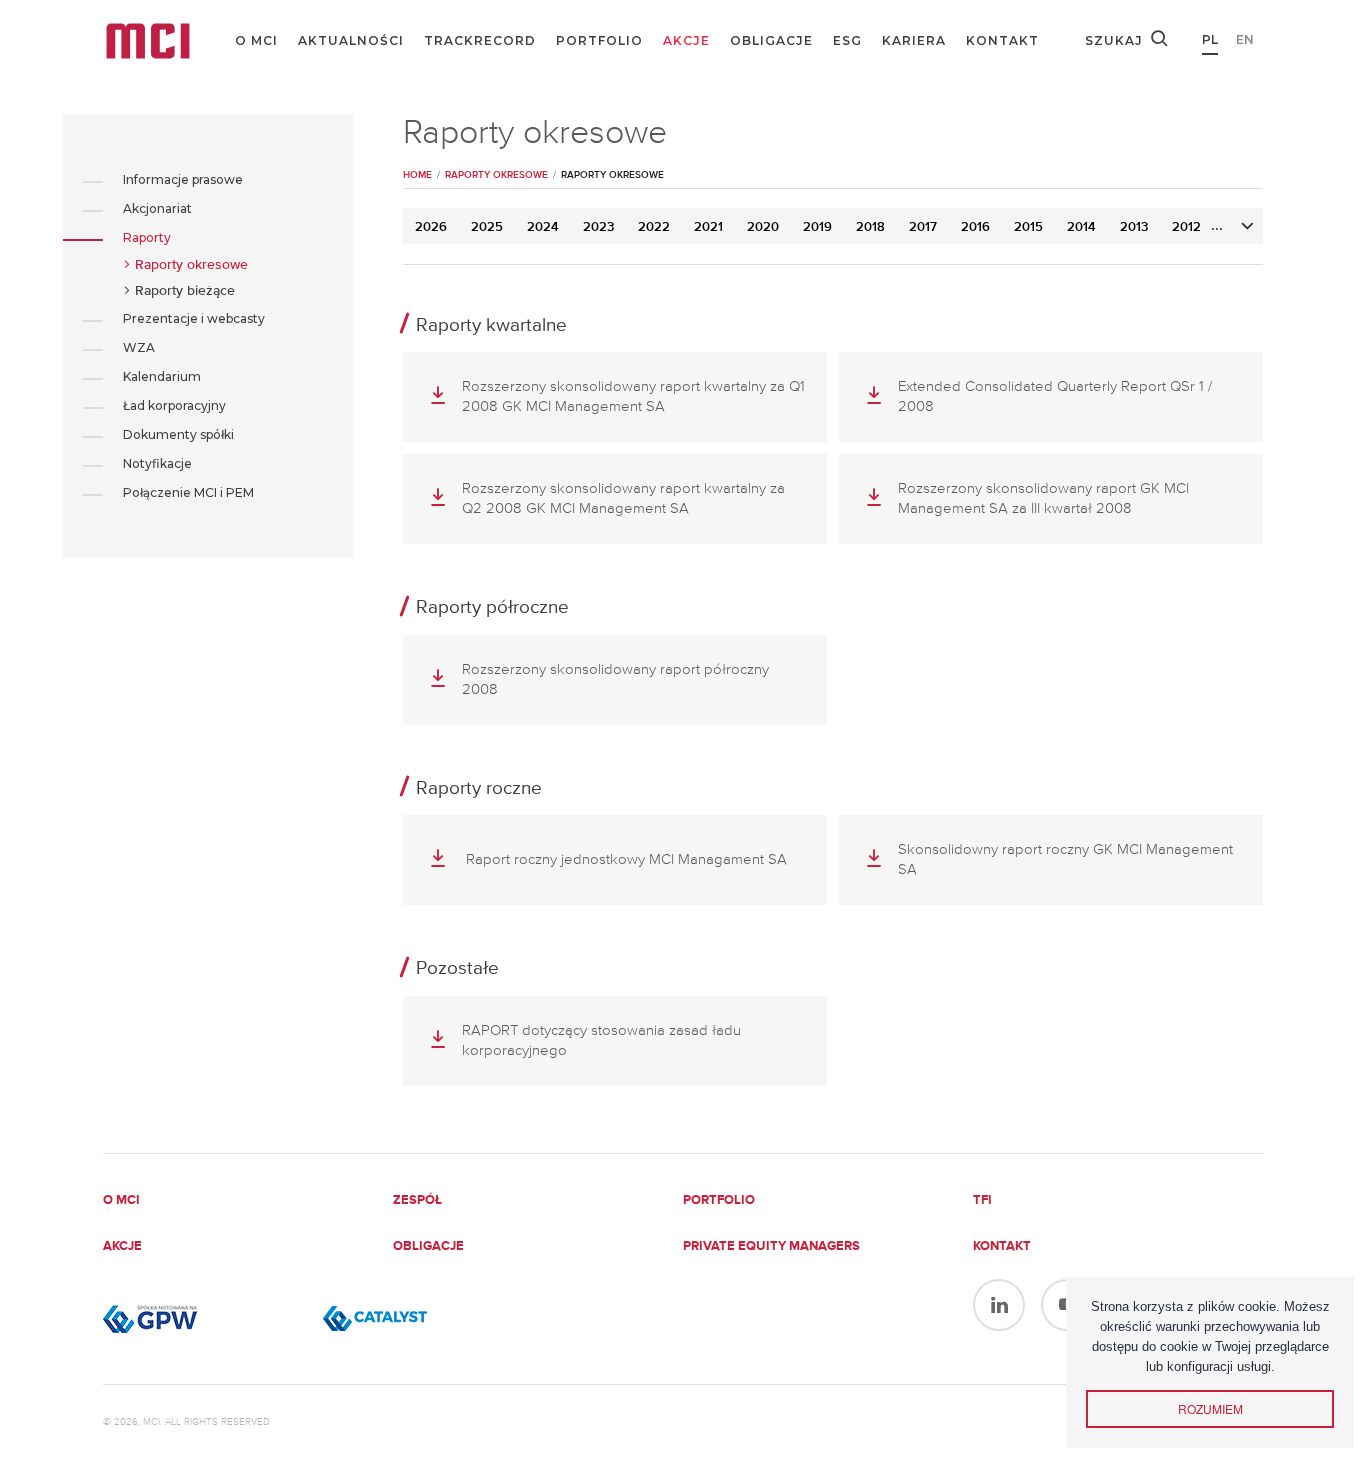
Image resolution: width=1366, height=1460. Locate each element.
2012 (1186, 227)
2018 (870, 227)
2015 (1028, 227)
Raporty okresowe (191, 265)
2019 (817, 227)
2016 (975, 227)
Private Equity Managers (771, 1246)
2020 (763, 227)
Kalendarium (162, 376)
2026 (431, 227)
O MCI (256, 40)
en (1245, 39)
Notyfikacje (157, 463)
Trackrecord (480, 40)
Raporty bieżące (185, 291)
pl (1210, 39)
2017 (923, 227)
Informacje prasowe (183, 179)
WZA (139, 347)
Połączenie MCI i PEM (188, 492)
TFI (982, 1200)
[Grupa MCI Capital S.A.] (148, 41)
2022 (654, 227)
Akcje (686, 40)
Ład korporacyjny (174, 405)
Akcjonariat (157, 208)
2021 (708, 227)
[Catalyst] (423, 1319)
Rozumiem (1210, 1408)
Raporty (147, 237)
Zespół (417, 1200)
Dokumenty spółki (178, 434)
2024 (543, 227)
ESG (847, 40)
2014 (1081, 227)
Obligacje (771, 40)
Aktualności (351, 40)
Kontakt (1002, 40)
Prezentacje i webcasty (194, 318)
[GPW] (203, 1319)
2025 (487, 227)
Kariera (914, 40)
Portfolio (599, 40)
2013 (1134, 227)
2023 (598, 227)
